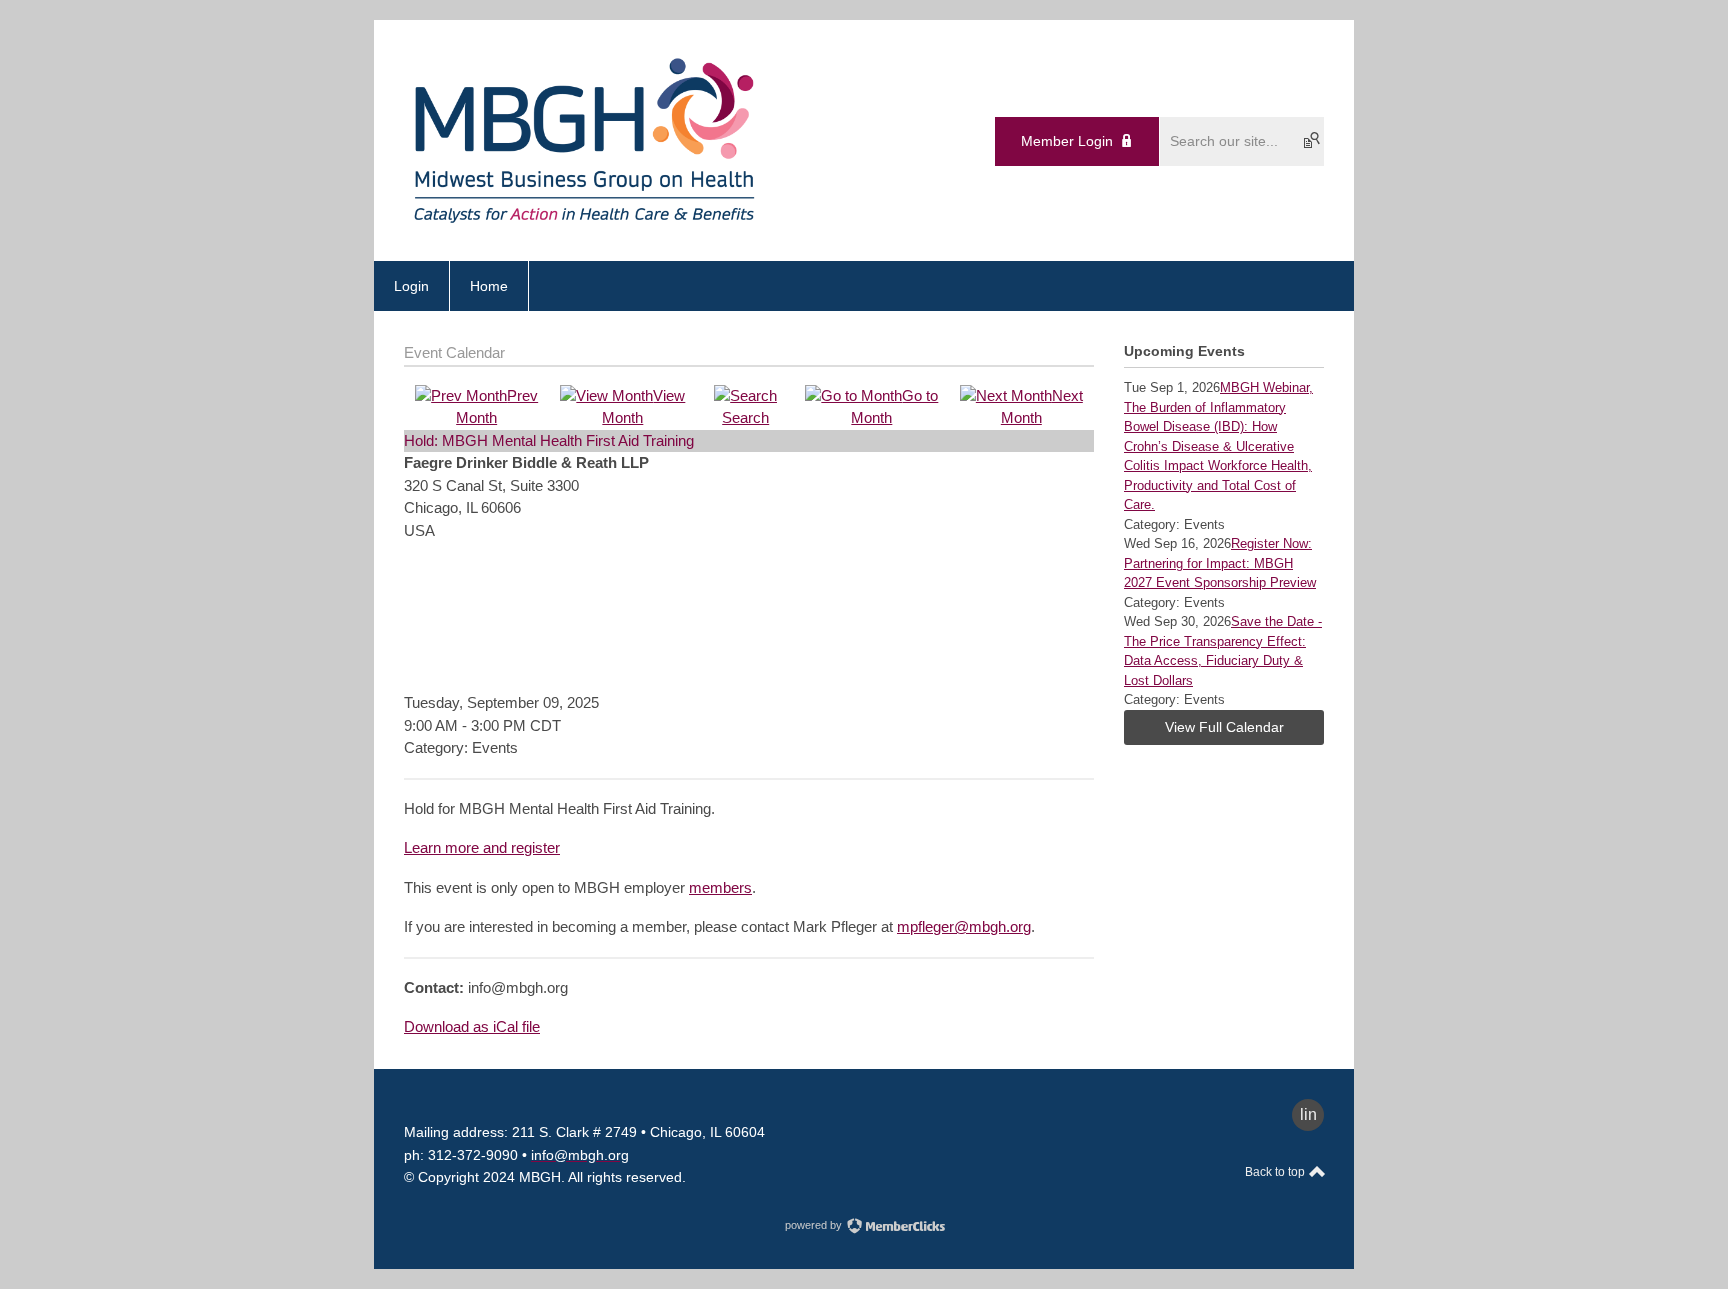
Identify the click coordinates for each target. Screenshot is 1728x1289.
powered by (815, 1225)
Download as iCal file (472, 1026)
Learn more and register (482, 847)
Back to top (1276, 1172)
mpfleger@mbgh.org (964, 926)
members (720, 887)
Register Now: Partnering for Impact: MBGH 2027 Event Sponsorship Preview (1220, 563)
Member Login (1067, 141)
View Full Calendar (1224, 727)
